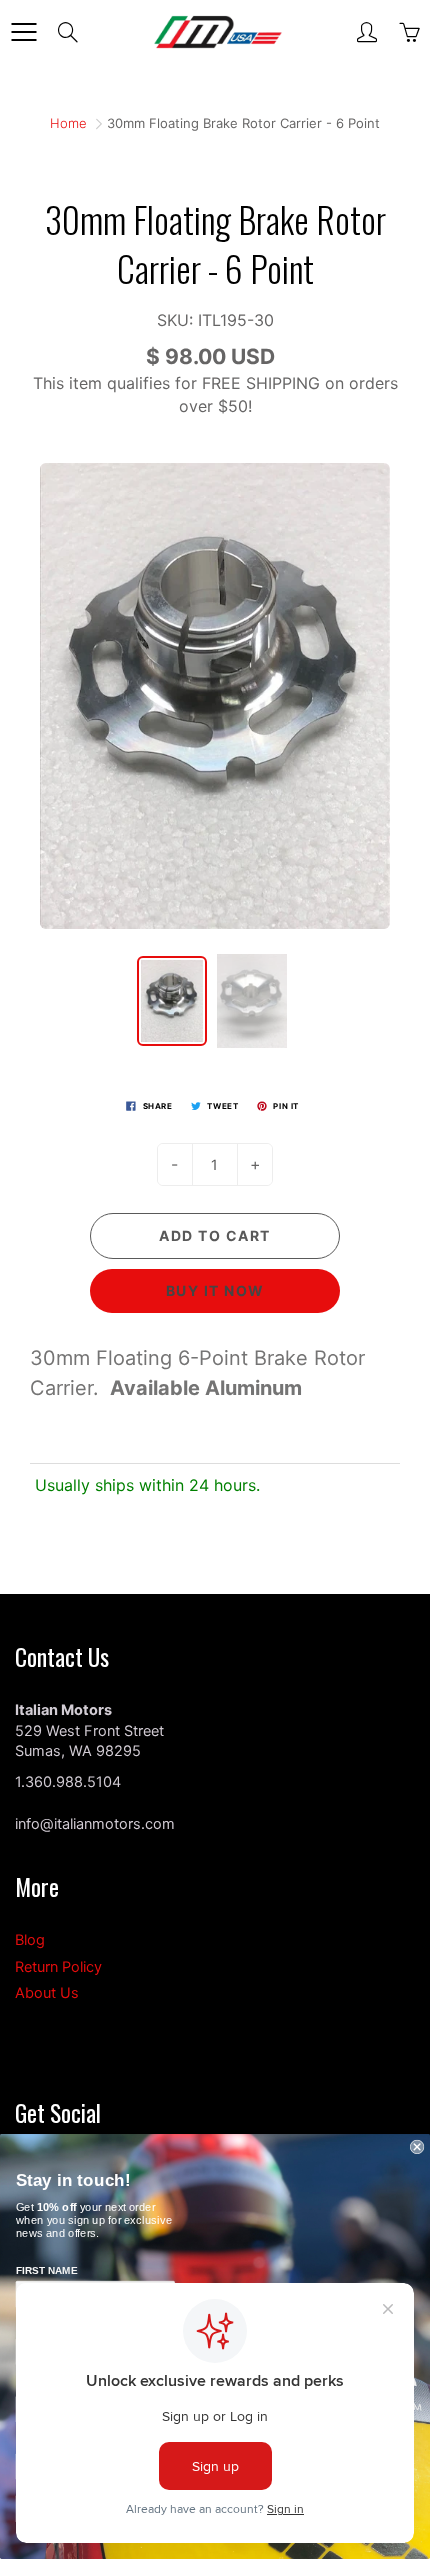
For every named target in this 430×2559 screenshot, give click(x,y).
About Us (47, 1993)
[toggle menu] (23, 32)
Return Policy (58, 1967)
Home (68, 123)
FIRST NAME (47, 2270)
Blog (30, 1940)
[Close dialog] (417, 2147)
